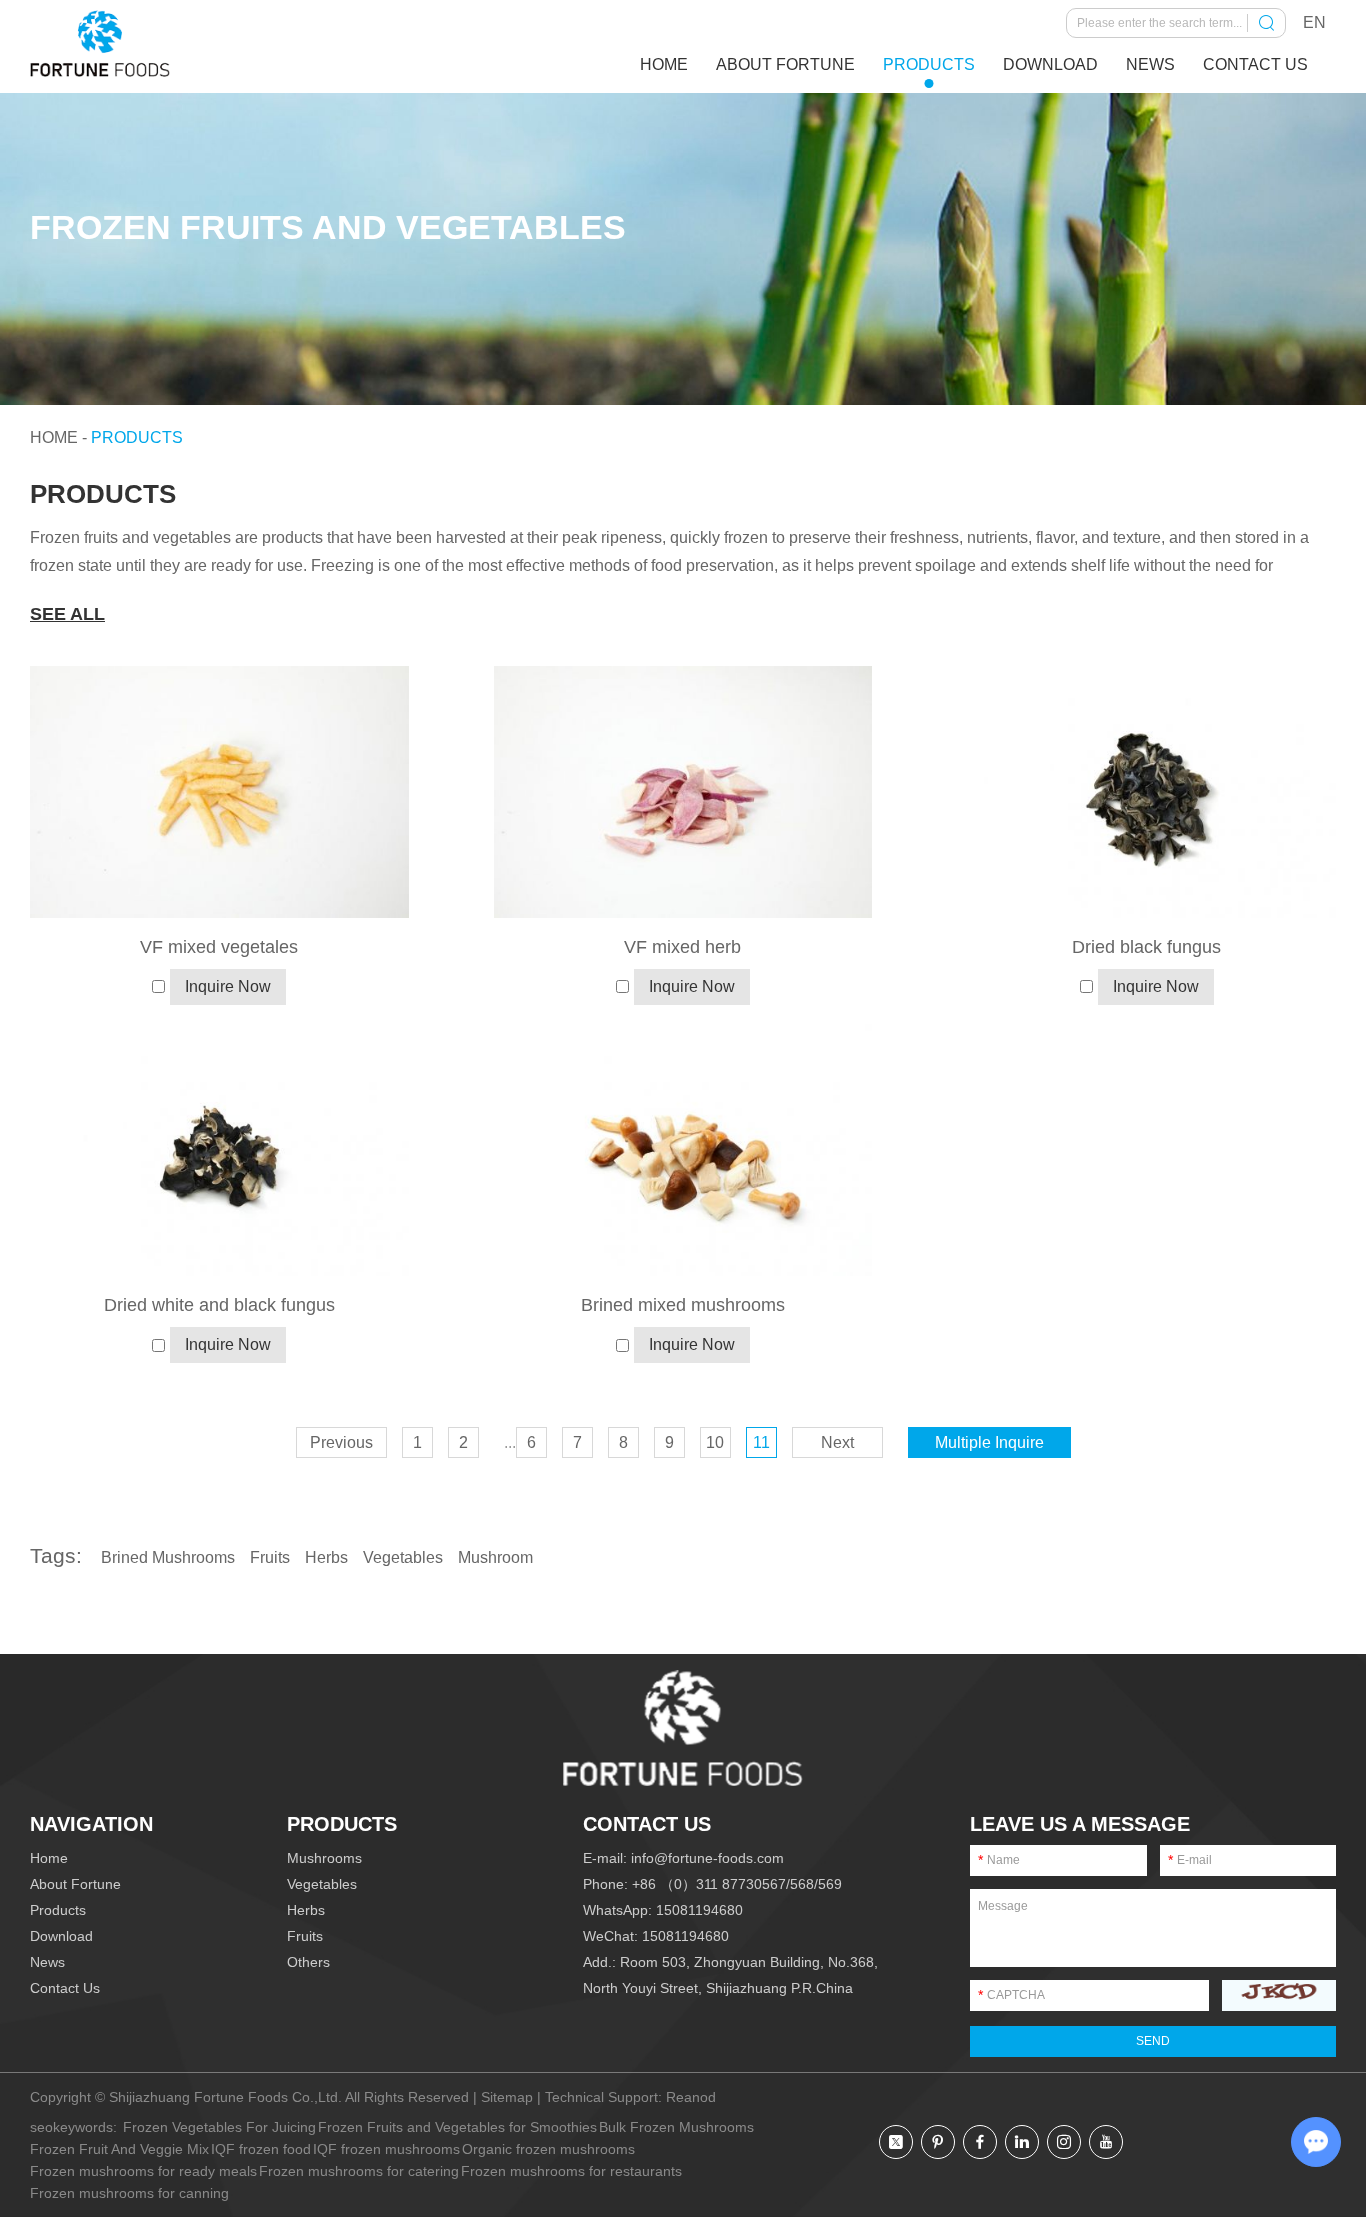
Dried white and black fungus (219, 1305)
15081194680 (699, 1910)
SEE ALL (67, 614)
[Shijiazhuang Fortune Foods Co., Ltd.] (100, 44)
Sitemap (507, 2097)
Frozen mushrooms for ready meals (143, 2171)
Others (308, 1962)
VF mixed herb (682, 947)
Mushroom (495, 1557)
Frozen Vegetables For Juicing (219, 2127)
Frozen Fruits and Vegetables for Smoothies (457, 2127)
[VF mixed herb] (683, 792)
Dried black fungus (1146, 947)
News (1150, 64)
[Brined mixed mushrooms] (683, 1150)
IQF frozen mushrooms (386, 2149)
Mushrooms (324, 1858)
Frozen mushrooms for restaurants (571, 2171)
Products (929, 64)
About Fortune (785, 64)
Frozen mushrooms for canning (129, 2193)
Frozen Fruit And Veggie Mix (119, 2149)
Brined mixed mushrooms (683, 1305)
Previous (341, 1442)
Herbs (326, 1557)
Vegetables (403, 1557)
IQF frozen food (261, 2149)
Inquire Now (228, 986)
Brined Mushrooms (168, 1557)
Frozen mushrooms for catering (359, 2171)
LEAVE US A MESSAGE (1080, 1824)
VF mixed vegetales (219, 947)
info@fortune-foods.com (707, 1858)
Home (664, 64)
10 (715, 1442)
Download (1050, 64)
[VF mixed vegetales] (219, 792)
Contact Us (1255, 64)
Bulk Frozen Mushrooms (676, 2127)
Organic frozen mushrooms (548, 2149)
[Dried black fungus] (1146, 792)
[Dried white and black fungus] (219, 1150)
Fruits (270, 1557)
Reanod (691, 2097)
